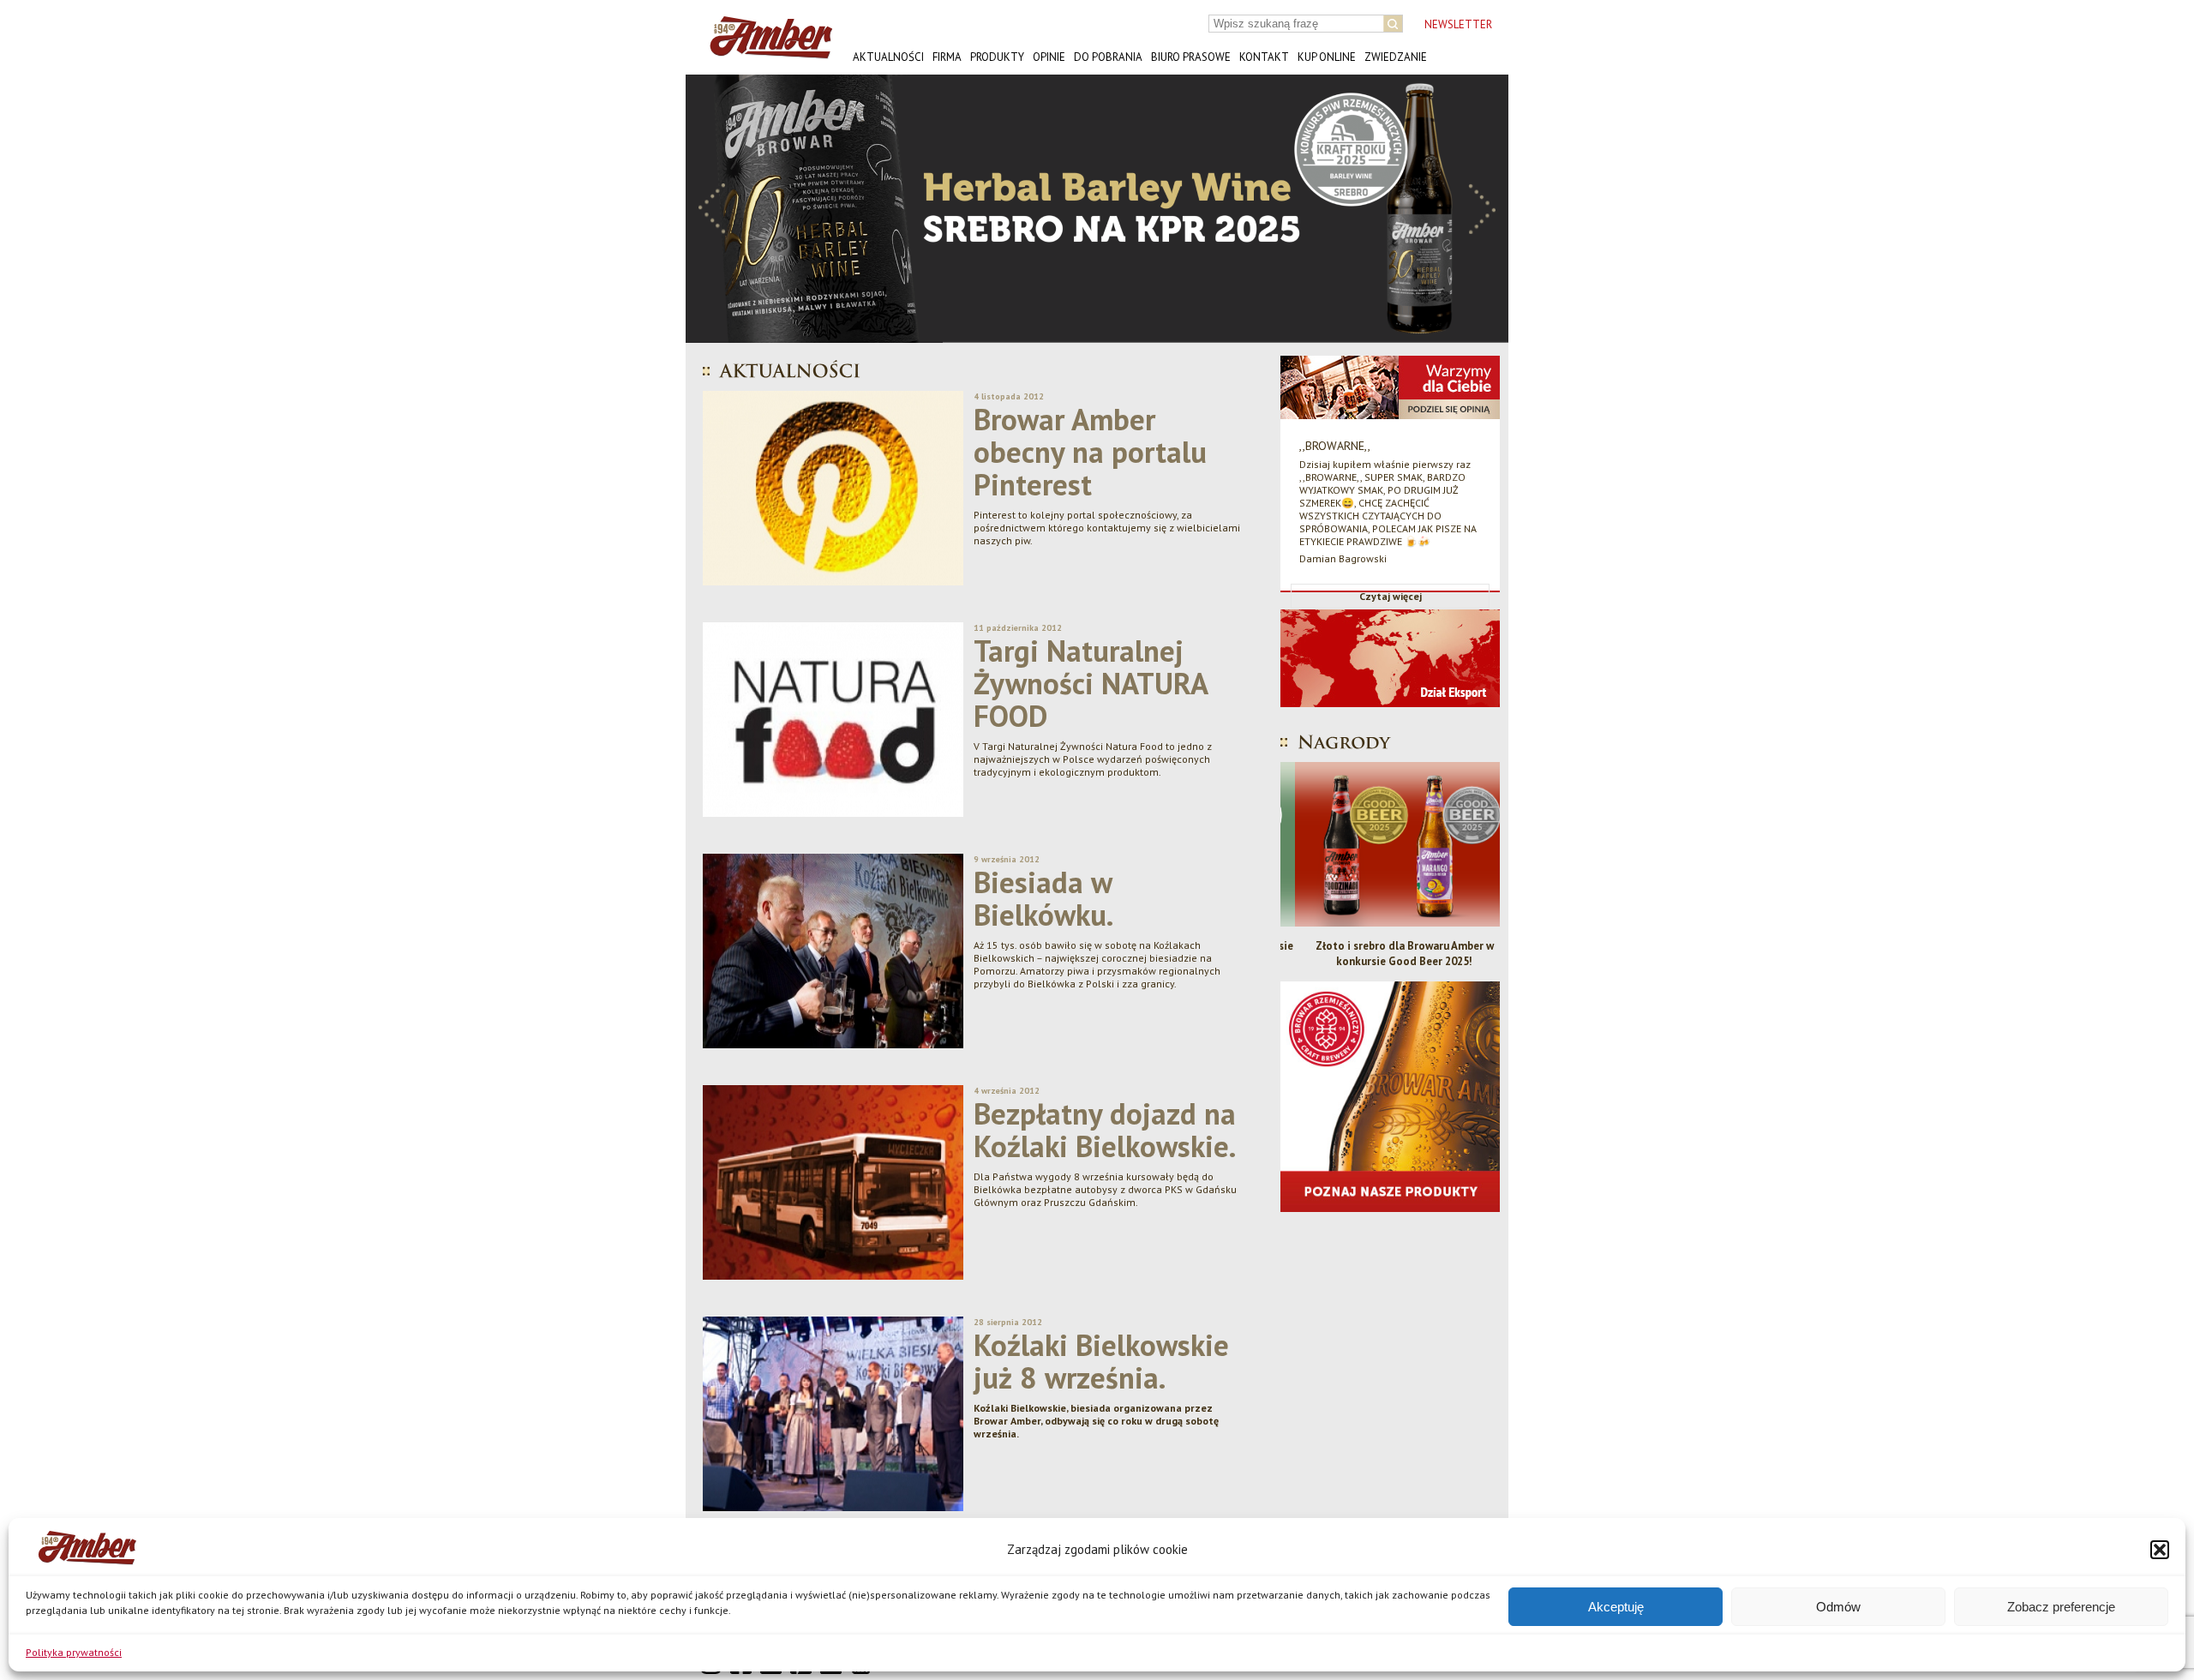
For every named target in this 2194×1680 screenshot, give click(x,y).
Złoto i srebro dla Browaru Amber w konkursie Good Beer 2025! (1390, 954)
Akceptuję (1616, 1607)
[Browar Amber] (765, 52)
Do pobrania (1108, 57)
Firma (947, 57)
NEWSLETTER (1458, 24)
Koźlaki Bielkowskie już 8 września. (1101, 1361)
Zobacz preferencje (2061, 1607)
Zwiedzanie (1396, 57)
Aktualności (888, 57)
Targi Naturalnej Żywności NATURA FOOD (1090, 683)
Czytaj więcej (1391, 596)
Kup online (1327, 57)
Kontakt (1264, 57)
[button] (2160, 1550)
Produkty (997, 57)
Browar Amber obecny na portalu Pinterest (1090, 452)
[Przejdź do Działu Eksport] (1390, 720)
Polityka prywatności (74, 1652)
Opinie (1049, 57)
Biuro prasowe (1191, 57)
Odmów (1838, 1607)
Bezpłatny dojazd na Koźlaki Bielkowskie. (1105, 1130)
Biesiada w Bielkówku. (1043, 898)
